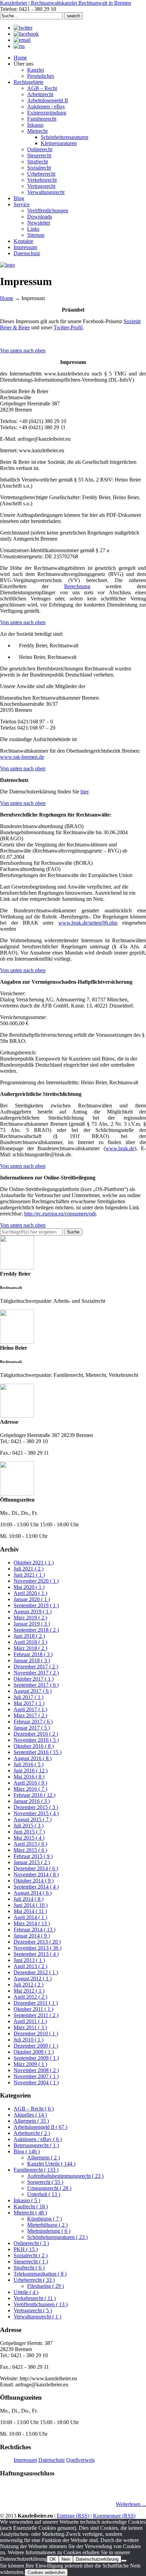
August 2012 (33, 1978)
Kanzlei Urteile (51, 2164)
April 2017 (30, 1709)
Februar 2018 (33, 1654)
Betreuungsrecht (36, 2145)
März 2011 (30, 2027)
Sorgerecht (45, 2182)
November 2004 (36, 2082)
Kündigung (44, 2219)
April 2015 (30, 1844)
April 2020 (30, 1593)
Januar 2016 (32, 1801)
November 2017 (36, 1673)
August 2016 (33, 1758)
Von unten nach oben (23, 351)
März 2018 (30, 1648)
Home (7, 298)
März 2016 (30, 1789)
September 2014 (36, 1887)
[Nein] (124, 2561)
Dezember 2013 (37, 1942)
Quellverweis (80, 2460)
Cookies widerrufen (46, 2572)
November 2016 (36, 1740)
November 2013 (38, 1948)
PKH (26, 2249)
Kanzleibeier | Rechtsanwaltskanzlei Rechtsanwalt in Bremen (66, 3)
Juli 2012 (29, 1985)
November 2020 (36, 1581)
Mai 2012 (29, 1991)
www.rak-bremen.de (22, 757)
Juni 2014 (31, 1905)
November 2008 (36, 2070)
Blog (27, 2151)
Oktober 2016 (34, 1746)
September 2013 (36, 1954)
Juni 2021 (29, 1575)
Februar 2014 (34, 1930)
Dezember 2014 (36, 1868)
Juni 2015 (29, 1832)
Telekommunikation (40, 2274)
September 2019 (36, 1605)
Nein (66, 2559)
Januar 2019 (32, 1624)
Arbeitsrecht (32, 2133)
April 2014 (30, 1917)
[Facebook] (26, 34)
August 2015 (33, 1819)
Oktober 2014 (34, 1881)
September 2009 (36, 2058)
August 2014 (33, 1893)
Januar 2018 (32, 1660)
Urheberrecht (34, 2280)
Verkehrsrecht (35, 2298)
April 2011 (30, 2021)
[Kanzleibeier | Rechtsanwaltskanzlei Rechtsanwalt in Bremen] (7, 265)
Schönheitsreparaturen (57, 2237)
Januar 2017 (32, 1728)
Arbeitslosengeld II (40, 2127)
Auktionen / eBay (38, 2139)
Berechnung (77, 586)
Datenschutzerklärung (97, 2559)
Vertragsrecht (33, 2310)
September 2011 (36, 2015)
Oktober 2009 (34, 2052)
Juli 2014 (29, 1899)
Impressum (25, 2460)
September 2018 (36, 1630)
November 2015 (36, 1813)
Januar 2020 (32, 1599)
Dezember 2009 (36, 2046)
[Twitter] (23, 28)
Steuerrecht (31, 2262)
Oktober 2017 (34, 1679)
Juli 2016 (29, 1764)
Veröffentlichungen (41, 2304)
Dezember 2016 (36, 1734)
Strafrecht (29, 2268)
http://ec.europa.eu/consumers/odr (60, 1214)
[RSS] (19, 46)
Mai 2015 (29, 1838)
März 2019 (30, 1618)
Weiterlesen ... (131, 2504)
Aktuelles (30, 2115)
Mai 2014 (30, 1911)
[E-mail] (22, 40)
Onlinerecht (31, 2243)
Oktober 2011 (33, 2009)
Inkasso (27, 2200)
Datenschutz (52, 2460)
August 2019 (33, 1611)
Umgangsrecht (49, 2188)
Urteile (26, 2292)
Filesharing (45, 2286)
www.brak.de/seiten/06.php (88, 923)
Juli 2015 (29, 1826)
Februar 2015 (33, 1856)
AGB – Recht (34, 2109)
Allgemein (31, 2121)
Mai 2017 (29, 1703)
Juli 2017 (29, 1697)
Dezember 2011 (36, 2003)
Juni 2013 (29, 1960)
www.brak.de (120, 1148)
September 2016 (38, 1752)
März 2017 (30, 1715)
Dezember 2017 (36, 1667)
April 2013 (30, 1966)
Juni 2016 (31, 1771)
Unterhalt (44, 2194)
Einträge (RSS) (73, 2516)
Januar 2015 (32, 1862)
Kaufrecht (31, 2206)
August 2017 (33, 1691)
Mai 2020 (29, 1587)
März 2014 (32, 1923)
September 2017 (36, 1685)
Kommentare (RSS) (114, 2516)
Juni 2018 (29, 1636)
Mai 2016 (29, 1777)
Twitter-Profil (68, 327)
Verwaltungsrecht (37, 2317)
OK (53, 2559)
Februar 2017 (33, 1722)
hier (84, 792)
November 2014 (36, 1874)
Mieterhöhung (47, 2225)
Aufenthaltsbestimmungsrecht (65, 2176)
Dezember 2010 (36, 2034)
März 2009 (30, 2064)
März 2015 (30, 1850)
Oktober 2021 (34, 1563)
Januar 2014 (32, 1936)
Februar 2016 (34, 1795)
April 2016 (30, 1783)
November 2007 (36, 2076)
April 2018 (30, 1642)
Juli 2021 (29, 1569)
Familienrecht (36, 2170)
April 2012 (30, 1997)
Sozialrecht (31, 2255)
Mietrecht (30, 2213)
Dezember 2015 (36, 1807)
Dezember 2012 (36, 1972)
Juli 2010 (29, 2040)
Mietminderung (49, 2231)
